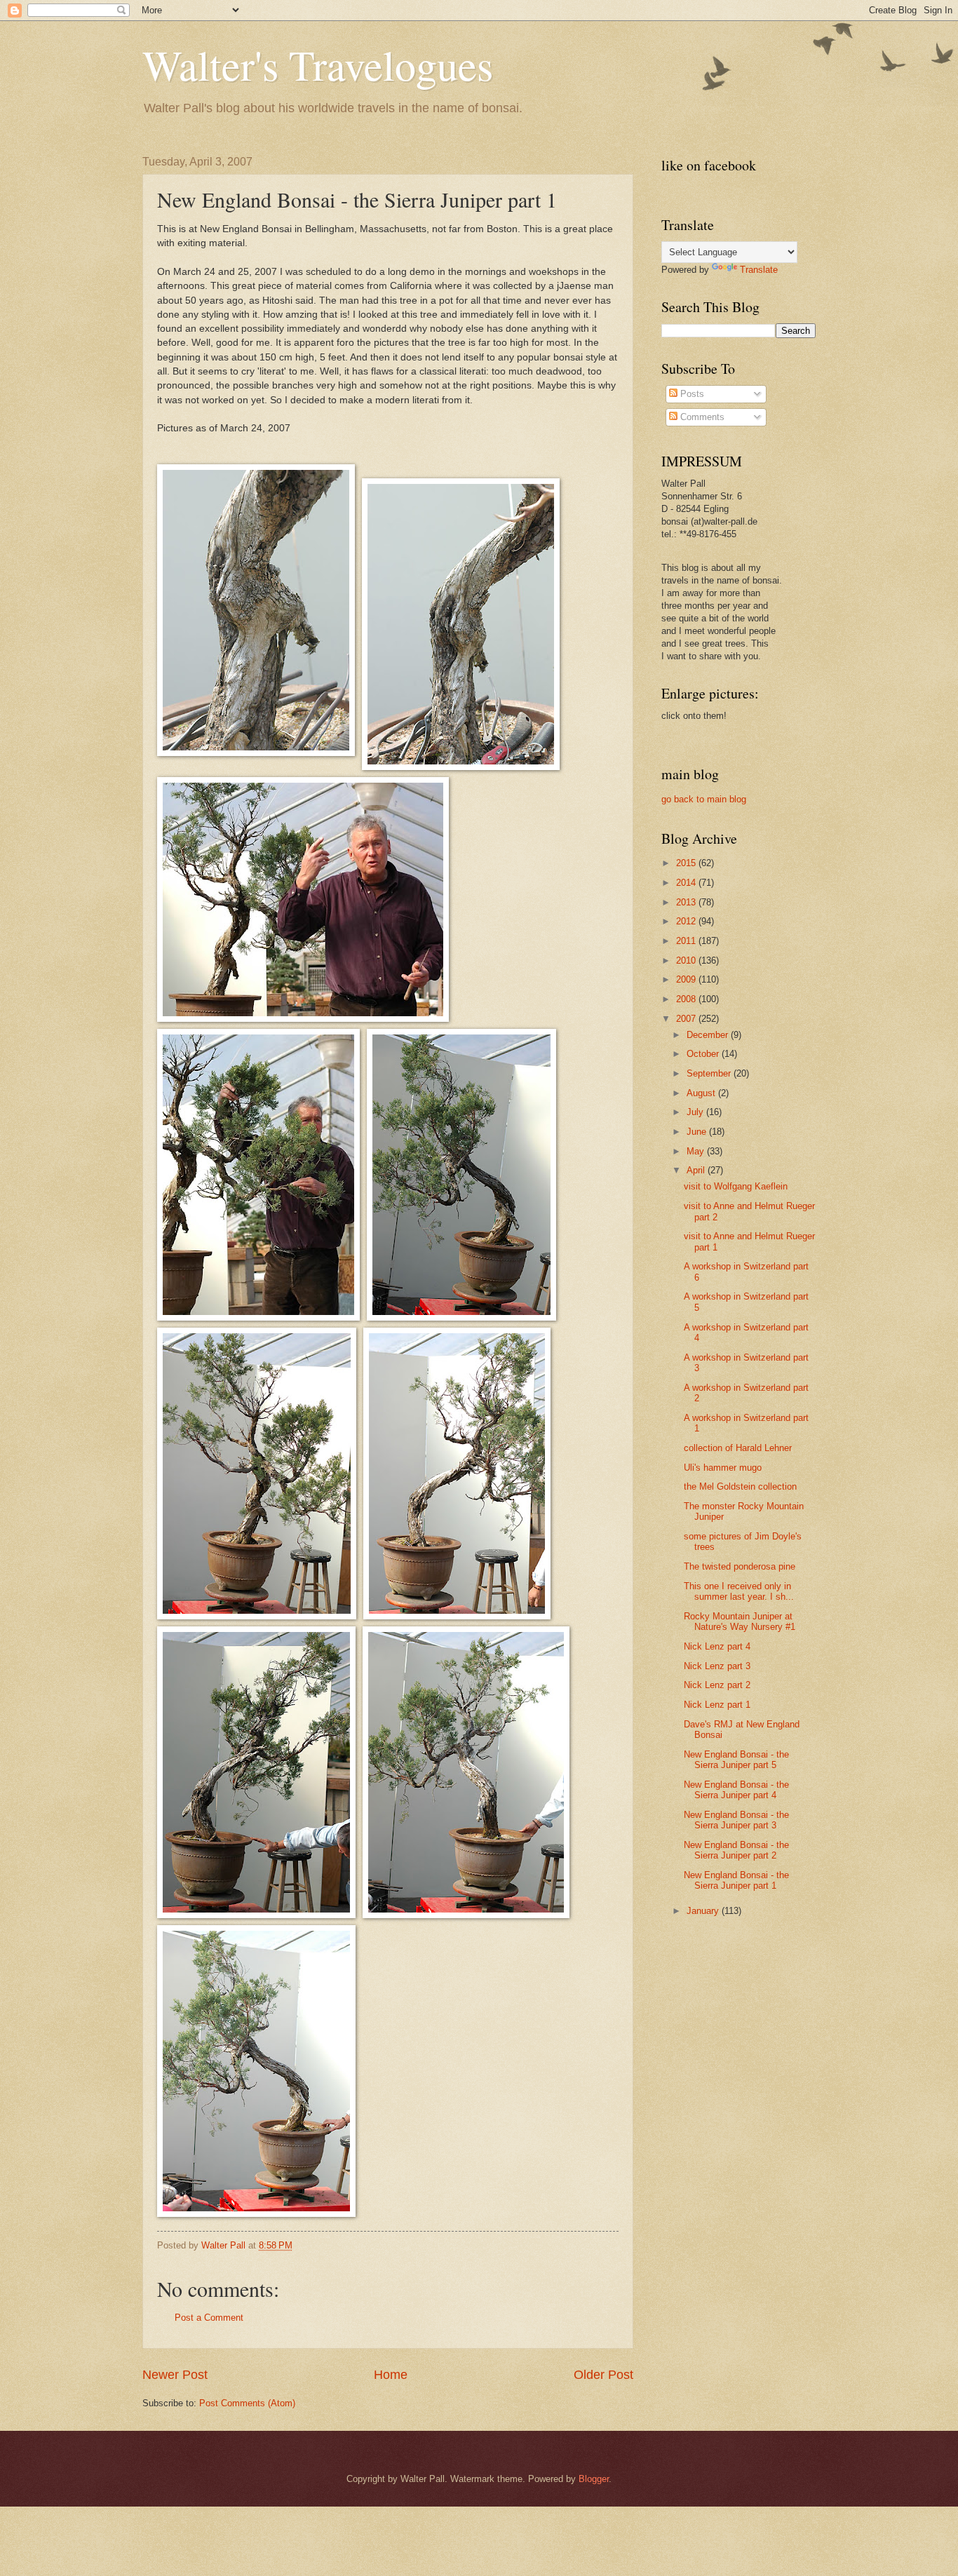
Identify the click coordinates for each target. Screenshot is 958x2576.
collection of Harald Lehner (738, 1448)
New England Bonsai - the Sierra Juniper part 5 (736, 1760)
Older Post (603, 2375)
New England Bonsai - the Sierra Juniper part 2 (736, 1850)
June (698, 1132)
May (697, 1151)
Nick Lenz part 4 (717, 1646)
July (696, 1112)
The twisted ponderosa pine (740, 1566)
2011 (687, 941)
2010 (687, 960)
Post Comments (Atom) (247, 2403)
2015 (687, 863)
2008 (687, 999)
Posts (691, 394)
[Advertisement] (717, 2156)
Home (391, 2375)
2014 (687, 883)
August (702, 1093)
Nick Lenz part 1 (717, 1705)
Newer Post (175, 2375)
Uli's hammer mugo (723, 1468)
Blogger (594, 2479)
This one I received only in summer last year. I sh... (739, 1591)
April (697, 1170)
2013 (687, 902)
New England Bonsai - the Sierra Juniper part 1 (736, 1880)
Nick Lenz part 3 (717, 1666)
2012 (687, 921)
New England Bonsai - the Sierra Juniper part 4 (736, 1790)
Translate (759, 270)
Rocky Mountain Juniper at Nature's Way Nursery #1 (740, 1621)
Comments (701, 417)
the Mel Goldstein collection (740, 1486)
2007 (687, 1019)
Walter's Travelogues (318, 65)
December (709, 1035)
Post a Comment (209, 2318)
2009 (687, 979)
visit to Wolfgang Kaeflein (736, 1186)
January (704, 1911)
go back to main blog (704, 799)
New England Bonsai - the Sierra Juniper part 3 (736, 1820)
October (704, 1054)
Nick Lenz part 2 (717, 1685)
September (710, 1073)
